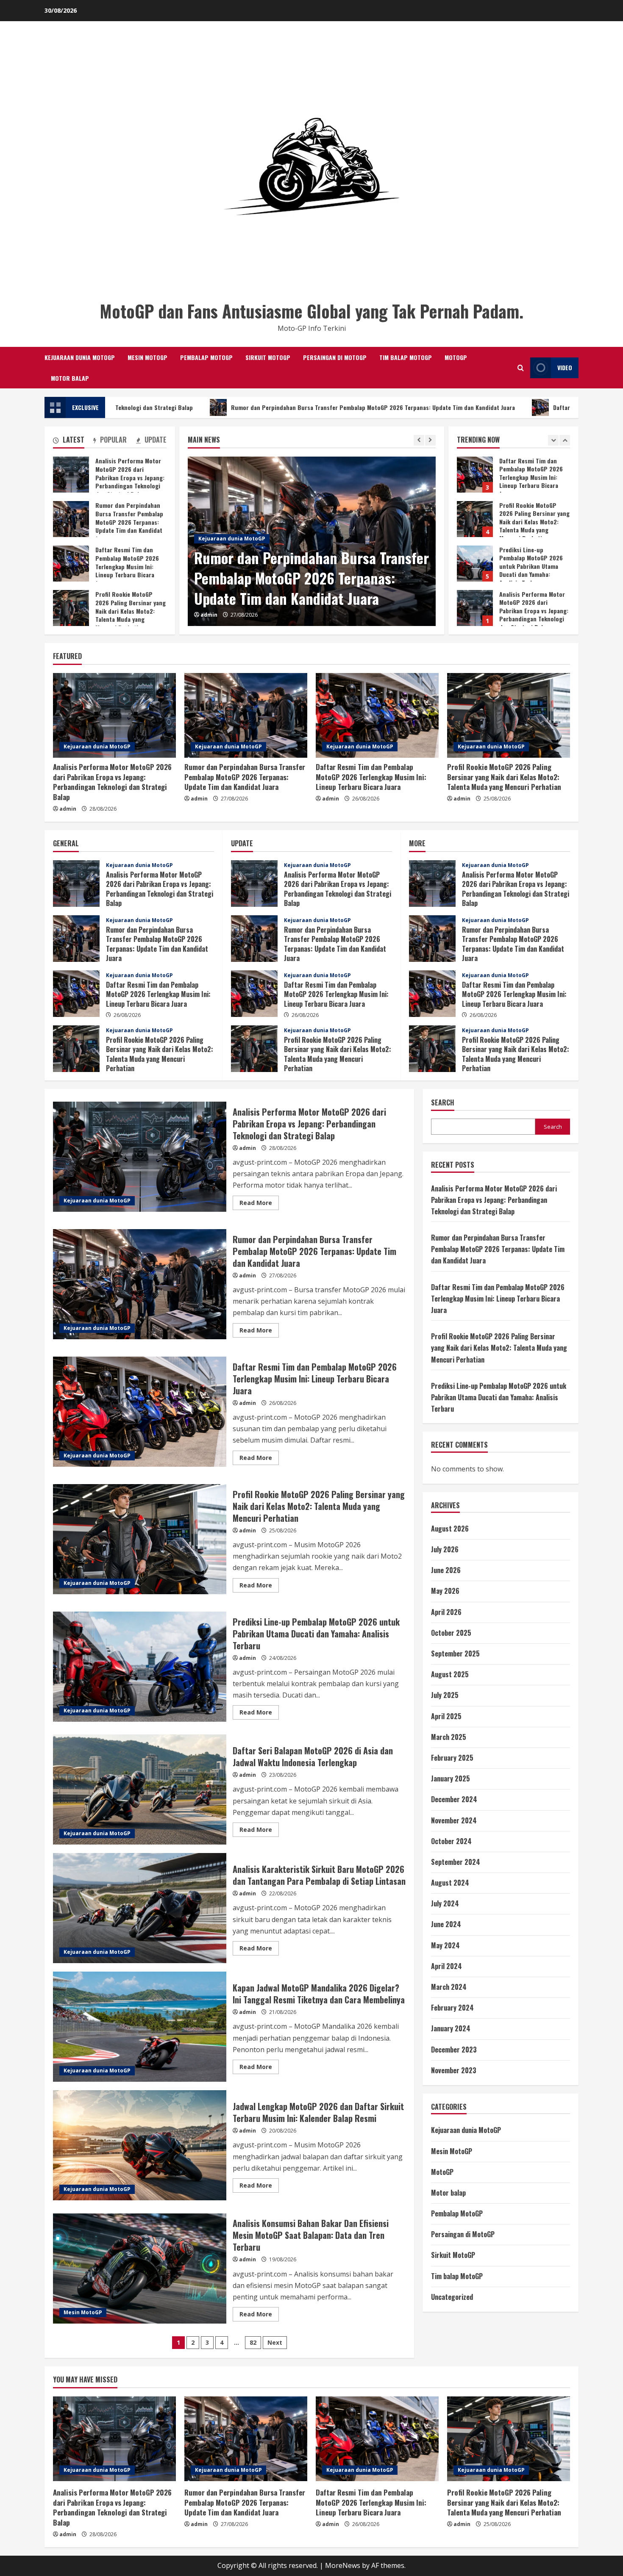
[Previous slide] (419, 440)
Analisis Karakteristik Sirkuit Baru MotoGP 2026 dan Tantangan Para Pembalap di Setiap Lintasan (140, 1908)
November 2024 (454, 1820)
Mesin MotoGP (147, 357)
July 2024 (445, 1903)
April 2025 (446, 1716)
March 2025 (449, 1737)
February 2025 (452, 1758)
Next (275, 2342)
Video (565, 367)
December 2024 (454, 1799)
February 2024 (452, 2008)
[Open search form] (521, 368)
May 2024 (445, 1945)
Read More (259, 1204)
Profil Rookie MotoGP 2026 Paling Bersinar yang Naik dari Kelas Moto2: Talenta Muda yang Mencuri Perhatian (71, 608)
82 (253, 2342)
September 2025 (455, 1654)
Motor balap (70, 378)
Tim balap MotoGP (406, 357)
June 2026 (446, 1570)
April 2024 (446, 1966)
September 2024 (456, 1862)
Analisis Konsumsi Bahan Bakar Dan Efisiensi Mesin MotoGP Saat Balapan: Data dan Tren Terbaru (140, 2269)
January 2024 (451, 2028)
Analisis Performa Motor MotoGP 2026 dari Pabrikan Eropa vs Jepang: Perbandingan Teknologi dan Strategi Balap (475, 519)
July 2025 (445, 1695)
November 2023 (454, 2070)
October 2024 (451, 1841)
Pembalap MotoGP (206, 357)
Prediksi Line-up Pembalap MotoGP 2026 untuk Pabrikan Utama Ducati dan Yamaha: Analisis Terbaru (475, 475)
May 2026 (445, 1591)
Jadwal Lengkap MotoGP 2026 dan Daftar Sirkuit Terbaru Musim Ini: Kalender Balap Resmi (140, 2145)
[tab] (69, 441)
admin (209, 615)
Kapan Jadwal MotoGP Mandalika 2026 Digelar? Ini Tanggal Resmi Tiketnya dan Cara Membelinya (140, 2027)
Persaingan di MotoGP (335, 357)
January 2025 (451, 1778)
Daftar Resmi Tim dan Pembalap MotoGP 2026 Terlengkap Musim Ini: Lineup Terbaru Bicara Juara (301, 578)
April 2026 (446, 1612)
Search (443, 1103)
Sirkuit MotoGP (268, 357)
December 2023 (454, 2050)
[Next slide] (430, 440)
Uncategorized (452, 2297)
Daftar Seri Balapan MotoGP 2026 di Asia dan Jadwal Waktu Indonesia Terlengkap (140, 1789)
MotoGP (456, 357)
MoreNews (343, 2565)
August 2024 (450, 1883)
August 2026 (450, 1529)
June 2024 (446, 1924)
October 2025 (451, 1633)
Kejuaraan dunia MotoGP (80, 357)
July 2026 (445, 1549)
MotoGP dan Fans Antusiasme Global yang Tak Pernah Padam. (311, 311)
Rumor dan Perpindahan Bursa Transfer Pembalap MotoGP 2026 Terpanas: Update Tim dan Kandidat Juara (204, 407)
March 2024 (449, 1987)
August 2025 (450, 1674)
